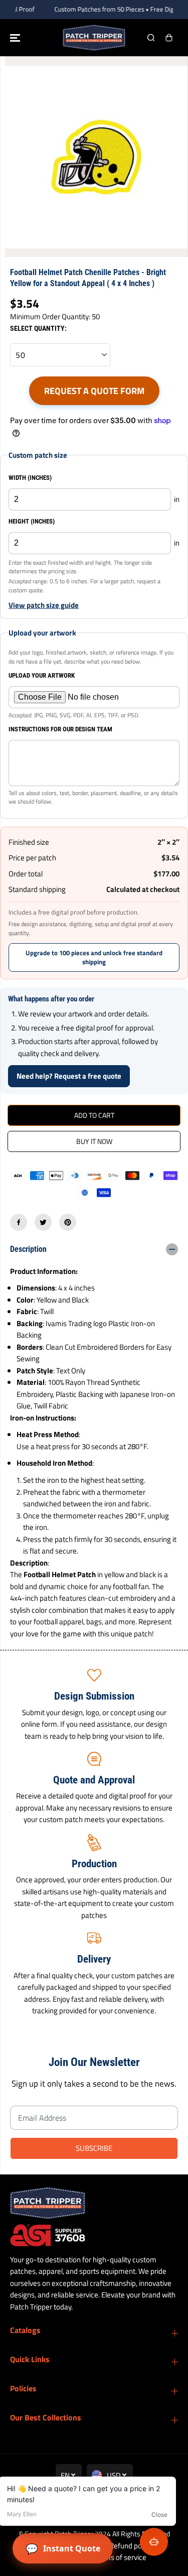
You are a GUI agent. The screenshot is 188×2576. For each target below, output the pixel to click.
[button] (16, 38)
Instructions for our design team (60, 729)
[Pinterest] (68, 1222)
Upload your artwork (42, 675)
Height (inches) (32, 521)
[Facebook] (19, 1222)
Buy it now (94, 1141)
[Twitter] (43, 1222)
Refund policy (131, 2546)
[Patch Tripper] (94, 38)
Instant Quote (63, 2549)
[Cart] (169, 38)
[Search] (151, 38)
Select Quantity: (38, 328)
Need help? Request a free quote (69, 1076)
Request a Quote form (94, 391)
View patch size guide (44, 605)
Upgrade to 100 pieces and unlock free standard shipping (94, 957)
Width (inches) (30, 478)
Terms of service (120, 2557)
